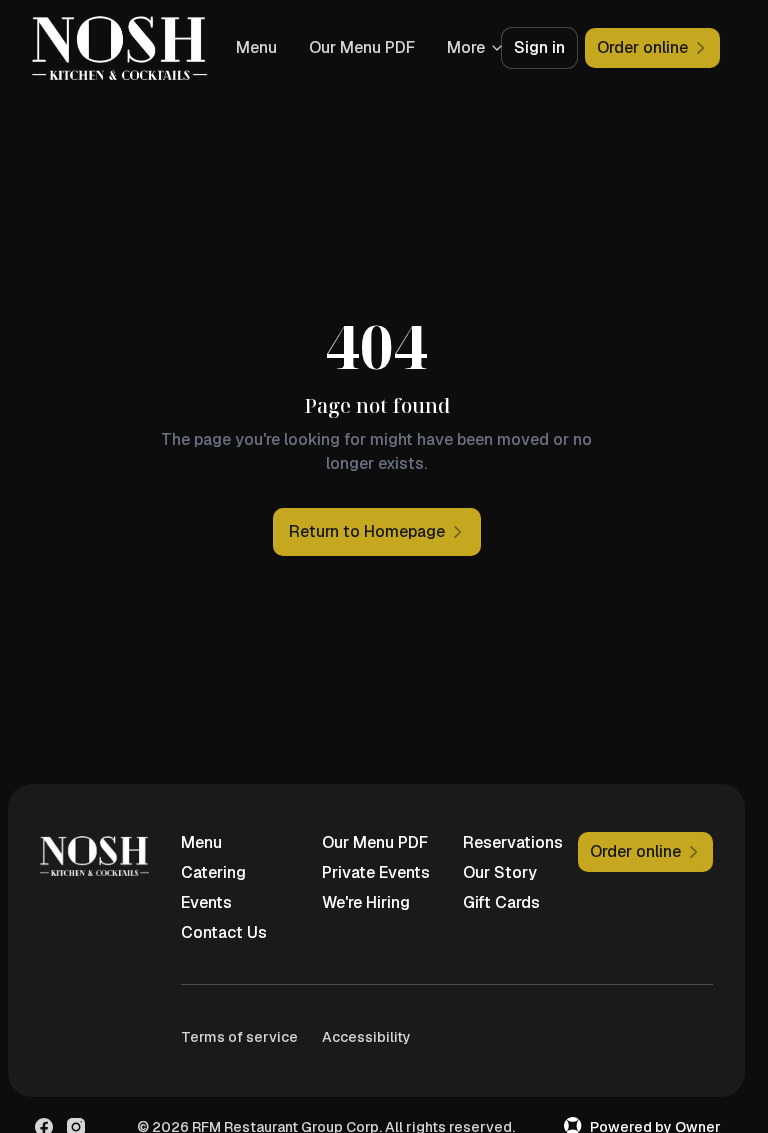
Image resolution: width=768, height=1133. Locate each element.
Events (206, 902)
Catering (213, 872)
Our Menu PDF (375, 842)
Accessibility (366, 1037)
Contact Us (224, 932)
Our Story (500, 872)
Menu (371, 47)
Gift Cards (501, 902)
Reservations (513, 842)
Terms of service (239, 1037)
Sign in (539, 47)
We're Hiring (366, 902)
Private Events (376, 872)
